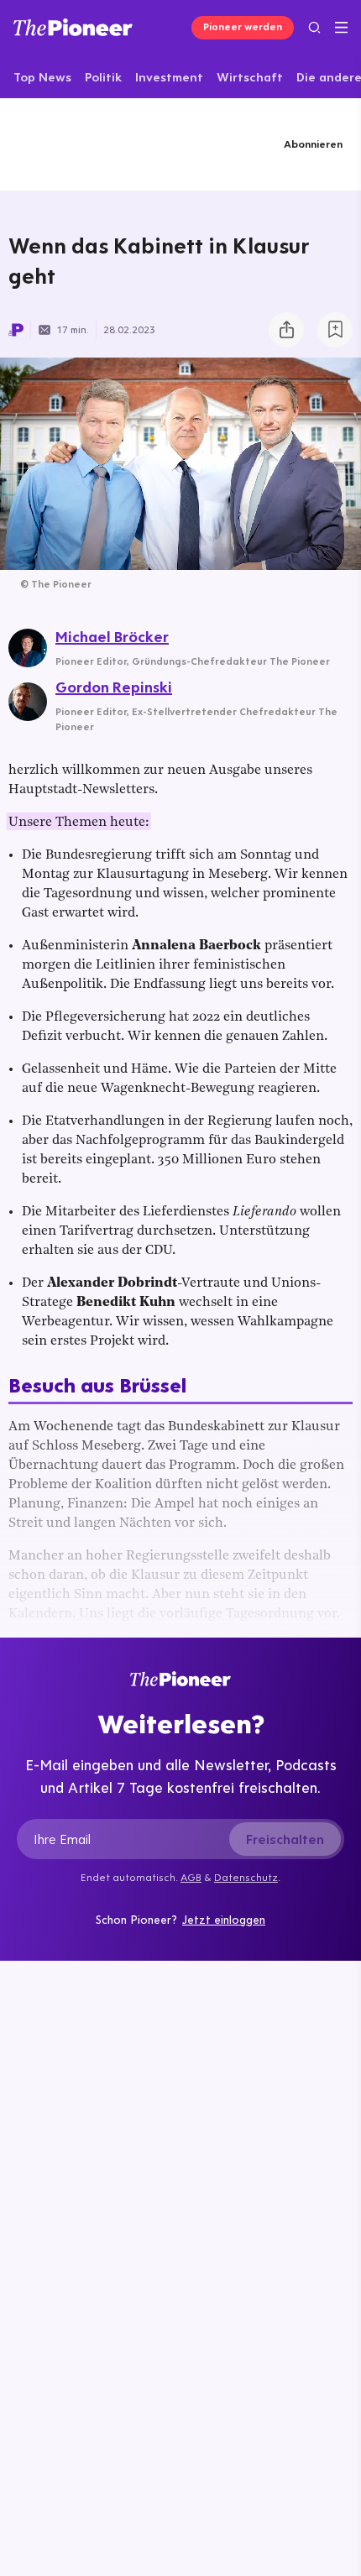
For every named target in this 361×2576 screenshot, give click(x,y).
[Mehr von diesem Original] (90, 144)
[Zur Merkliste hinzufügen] (335, 330)
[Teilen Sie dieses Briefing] (286, 330)
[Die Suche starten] (314, 27)
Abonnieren (313, 144)
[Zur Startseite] (73, 27)
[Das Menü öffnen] (341, 28)
